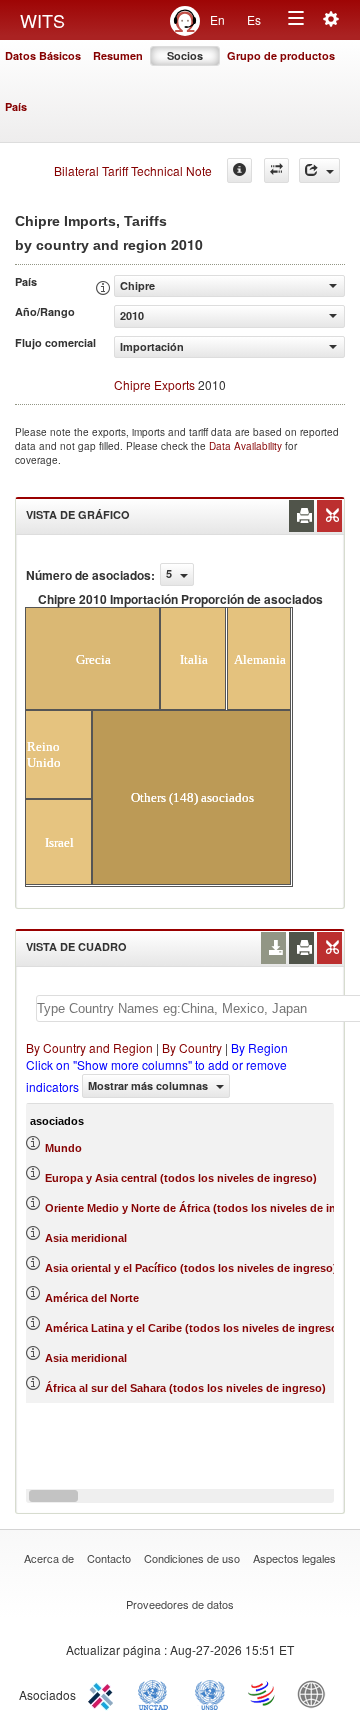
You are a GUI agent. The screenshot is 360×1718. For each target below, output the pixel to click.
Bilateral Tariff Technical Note (133, 170)
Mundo (63, 1148)
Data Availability (247, 446)
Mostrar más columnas (149, 1085)
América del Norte (92, 1298)
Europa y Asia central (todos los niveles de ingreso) (181, 1178)
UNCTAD (157, 1693)
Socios (185, 55)
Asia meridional (86, 1238)
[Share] (319, 170)
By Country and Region (89, 1047)
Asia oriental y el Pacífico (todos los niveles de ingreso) (191, 1268)
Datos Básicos (43, 55)
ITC (104, 1693)
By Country (192, 1047)
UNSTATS (210, 1693)
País (16, 106)
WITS (42, 20)
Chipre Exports (154, 384)
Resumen (118, 55)
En (217, 19)
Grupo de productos (281, 55)
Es (254, 19)
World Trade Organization (263, 1693)
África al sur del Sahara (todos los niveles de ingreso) (185, 1388)
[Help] (239, 170)
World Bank (316, 1693)
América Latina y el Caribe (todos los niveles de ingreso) (193, 1328)
